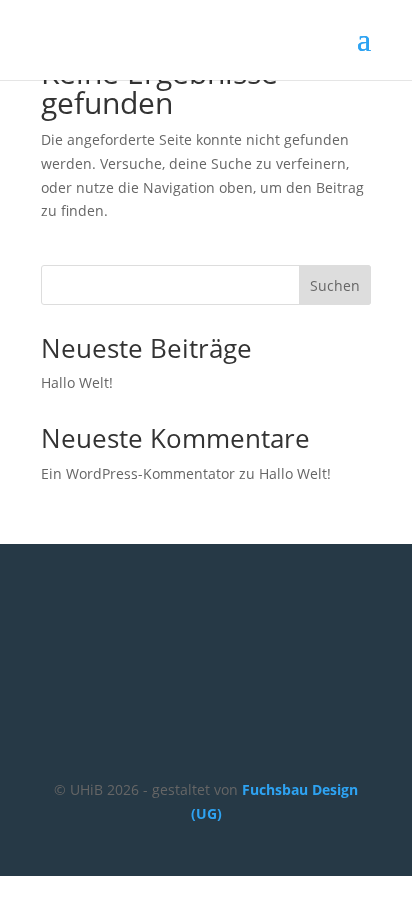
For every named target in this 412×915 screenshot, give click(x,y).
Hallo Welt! (77, 382)
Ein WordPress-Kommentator (138, 473)
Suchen (335, 285)
